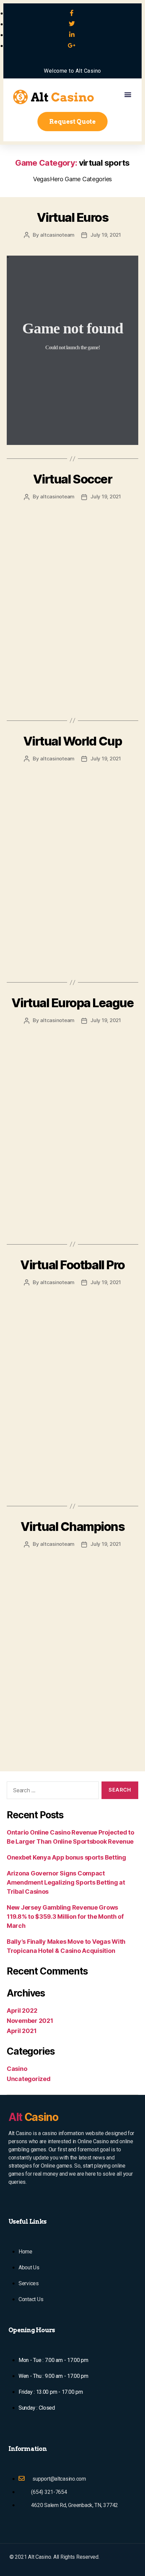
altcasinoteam (57, 235)
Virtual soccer (72, 479)
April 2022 (22, 2011)
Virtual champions (73, 1527)
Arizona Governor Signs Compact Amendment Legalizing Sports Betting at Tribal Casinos (66, 1882)
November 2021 (30, 2021)
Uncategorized (29, 2079)
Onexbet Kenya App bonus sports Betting (66, 1857)
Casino (17, 2069)
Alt (33, 2117)
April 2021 (22, 2031)
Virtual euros (73, 217)
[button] (128, 94)
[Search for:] (51, 1792)
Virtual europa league (73, 1003)
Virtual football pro (72, 1265)
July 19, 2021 (106, 235)
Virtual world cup (73, 741)
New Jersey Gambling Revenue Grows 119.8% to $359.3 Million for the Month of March (65, 1917)
